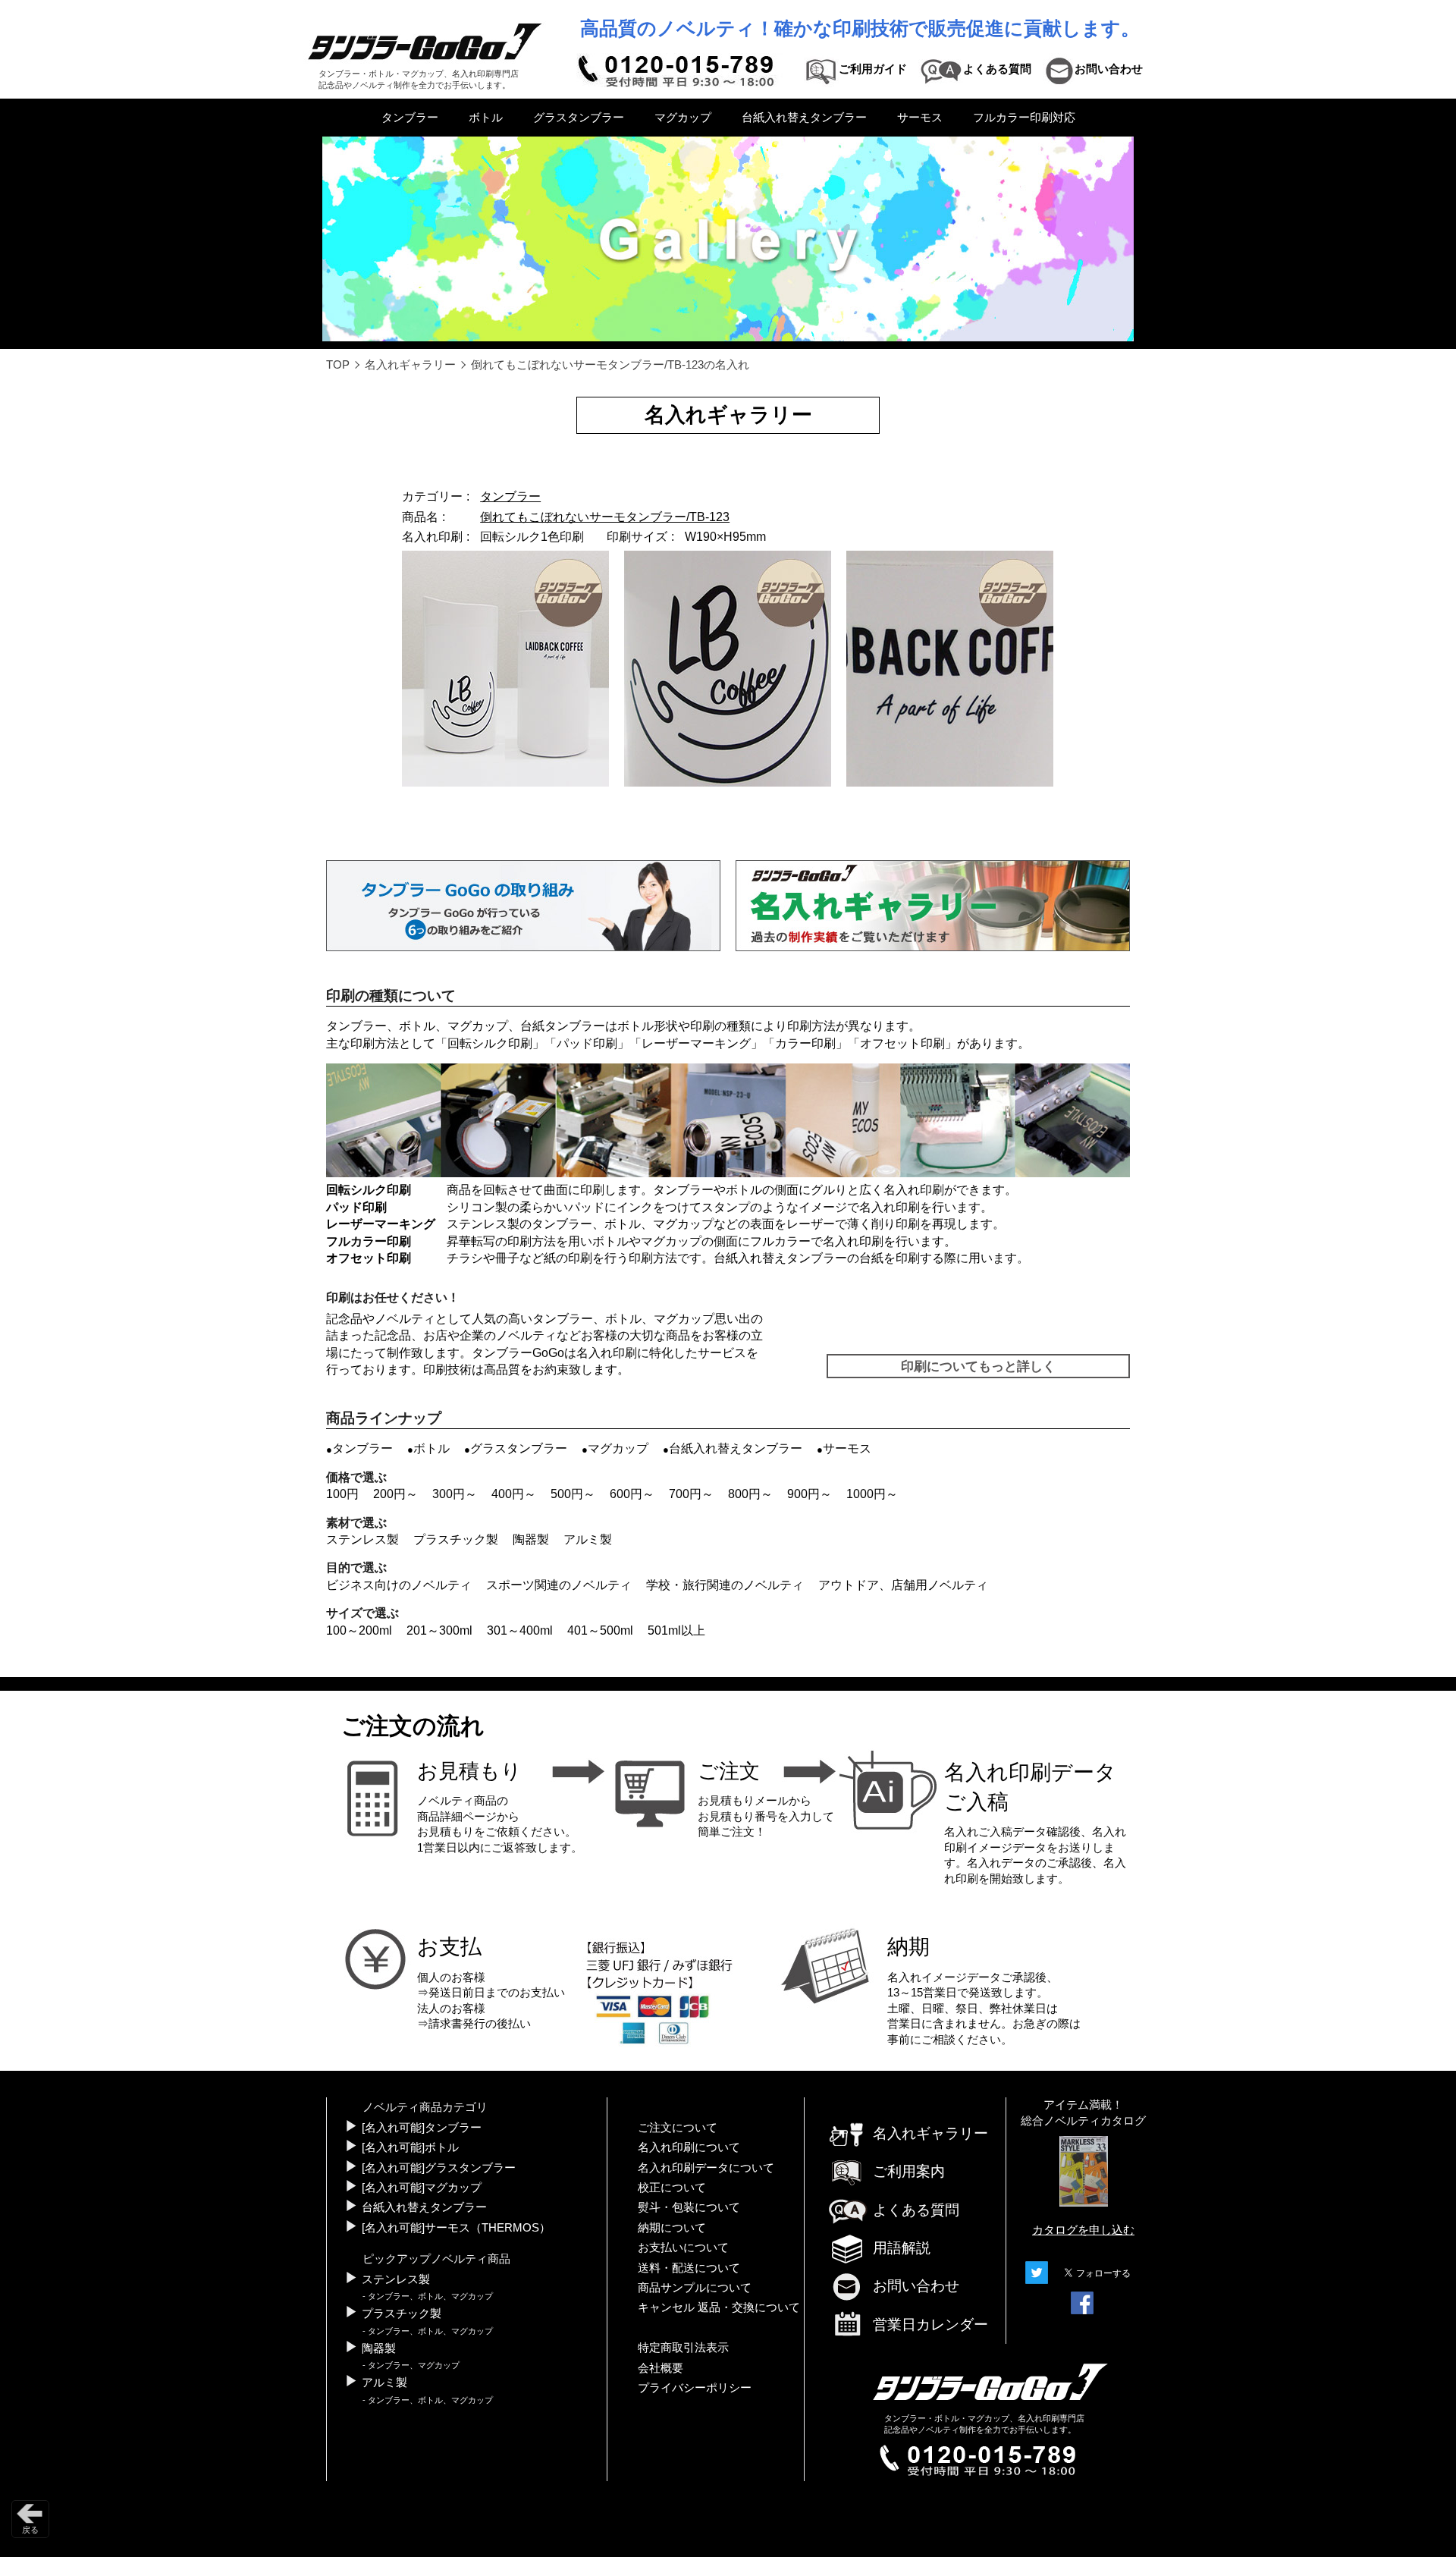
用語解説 (902, 2248)
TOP (338, 365)
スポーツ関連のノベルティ (559, 1585)
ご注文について (678, 2128)
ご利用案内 (909, 2171)
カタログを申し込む (1083, 2230)
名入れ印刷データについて (706, 2168)
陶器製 (531, 1539)
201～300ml (439, 1630)
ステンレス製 (362, 1539)
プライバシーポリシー (695, 2388)
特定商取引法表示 (683, 2348)
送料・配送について (689, 2268)
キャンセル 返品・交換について (719, 2307)
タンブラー (410, 118)
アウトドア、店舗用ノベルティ (903, 1585)
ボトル (486, 118)
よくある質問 (916, 2210)
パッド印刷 (587, 1043)
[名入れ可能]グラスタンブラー (439, 2168)
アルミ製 (588, 1539)
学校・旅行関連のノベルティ (725, 1585)
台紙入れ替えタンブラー (804, 118)
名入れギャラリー (410, 365)
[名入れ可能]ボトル (410, 2147)
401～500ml (600, 1630)
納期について (672, 2228)
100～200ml (359, 1630)
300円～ (455, 1494)
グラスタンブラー (579, 118)
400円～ (514, 1494)
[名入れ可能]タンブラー (422, 2128)
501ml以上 (676, 1630)
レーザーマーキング (696, 1043)
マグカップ (683, 118)
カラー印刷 (805, 1043)
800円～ (750, 1494)
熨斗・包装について (689, 2207)
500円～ (573, 1494)
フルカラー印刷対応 (1024, 118)
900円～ (810, 1494)
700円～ (691, 1494)
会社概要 (661, 2368)
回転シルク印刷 (490, 1043)
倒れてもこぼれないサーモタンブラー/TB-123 (605, 517)
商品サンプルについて (695, 2288)
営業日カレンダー (930, 2325)
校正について (672, 2188)
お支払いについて (683, 2248)
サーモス (920, 118)
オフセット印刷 (902, 1043)
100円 (342, 1494)
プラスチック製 (456, 1539)
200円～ (395, 1494)
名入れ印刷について (689, 2147)
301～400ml (520, 1630)
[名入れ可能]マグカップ (422, 2188)
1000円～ (872, 1494)
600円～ (632, 1494)
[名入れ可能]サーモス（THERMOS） (456, 2228)
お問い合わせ (916, 2286)
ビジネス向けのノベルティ (399, 1585)
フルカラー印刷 (369, 1241)
